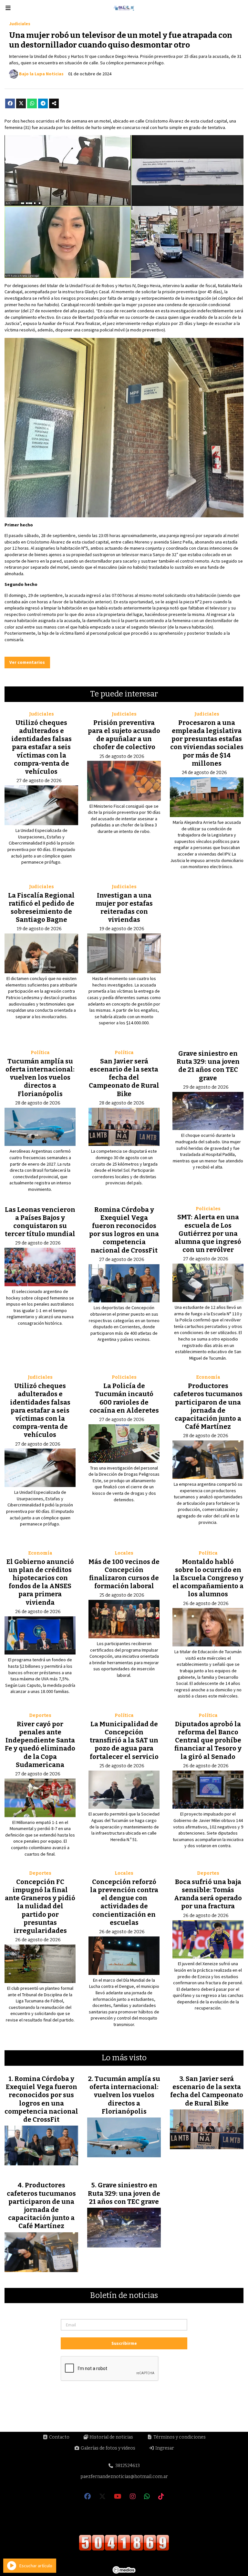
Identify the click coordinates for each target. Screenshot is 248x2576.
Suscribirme (124, 2343)
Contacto (59, 2437)
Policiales (208, 1209)
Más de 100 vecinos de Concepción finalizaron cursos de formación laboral (124, 1574)
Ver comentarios (27, 662)
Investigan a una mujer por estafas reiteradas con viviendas (124, 908)
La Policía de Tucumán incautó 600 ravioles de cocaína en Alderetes (124, 1398)
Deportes (40, 1715)
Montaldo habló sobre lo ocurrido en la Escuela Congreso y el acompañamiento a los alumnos (208, 1578)
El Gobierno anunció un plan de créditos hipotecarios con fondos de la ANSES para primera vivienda (40, 1582)
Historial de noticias (111, 2437)
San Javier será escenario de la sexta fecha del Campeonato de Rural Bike (124, 1078)
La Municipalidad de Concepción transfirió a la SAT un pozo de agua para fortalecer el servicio (124, 1740)
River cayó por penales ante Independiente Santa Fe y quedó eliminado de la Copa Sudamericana (40, 1744)
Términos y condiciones (179, 2437)
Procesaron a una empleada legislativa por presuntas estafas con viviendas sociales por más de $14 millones (207, 743)
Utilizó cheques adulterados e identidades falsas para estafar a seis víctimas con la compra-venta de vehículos (41, 747)
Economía (208, 1377)
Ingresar (164, 2448)
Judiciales (20, 24)
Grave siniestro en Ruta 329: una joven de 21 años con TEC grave (208, 1066)
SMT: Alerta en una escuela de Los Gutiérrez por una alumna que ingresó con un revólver (208, 1233)
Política (40, 1053)
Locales (124, 1553)
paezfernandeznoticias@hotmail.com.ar (124, 2477)
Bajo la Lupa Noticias (41, 74)
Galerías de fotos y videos (108, 2448)
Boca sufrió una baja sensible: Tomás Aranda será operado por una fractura (208, 1894)
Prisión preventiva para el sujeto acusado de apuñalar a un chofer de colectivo (124, 735)
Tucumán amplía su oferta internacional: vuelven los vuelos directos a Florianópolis (40, 1078)
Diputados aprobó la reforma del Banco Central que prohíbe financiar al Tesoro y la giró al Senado (208, 1740)
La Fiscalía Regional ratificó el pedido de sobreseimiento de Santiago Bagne (41, 908)
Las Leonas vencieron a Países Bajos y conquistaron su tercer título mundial (40, 1222)
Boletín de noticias (124, 2296)
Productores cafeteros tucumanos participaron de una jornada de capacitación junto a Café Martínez (208, 1406)
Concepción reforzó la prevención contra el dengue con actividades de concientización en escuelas (124, 1902)
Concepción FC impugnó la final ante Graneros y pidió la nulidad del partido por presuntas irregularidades (40, 1906)
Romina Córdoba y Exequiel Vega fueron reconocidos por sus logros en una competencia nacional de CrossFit (124, 1230)
